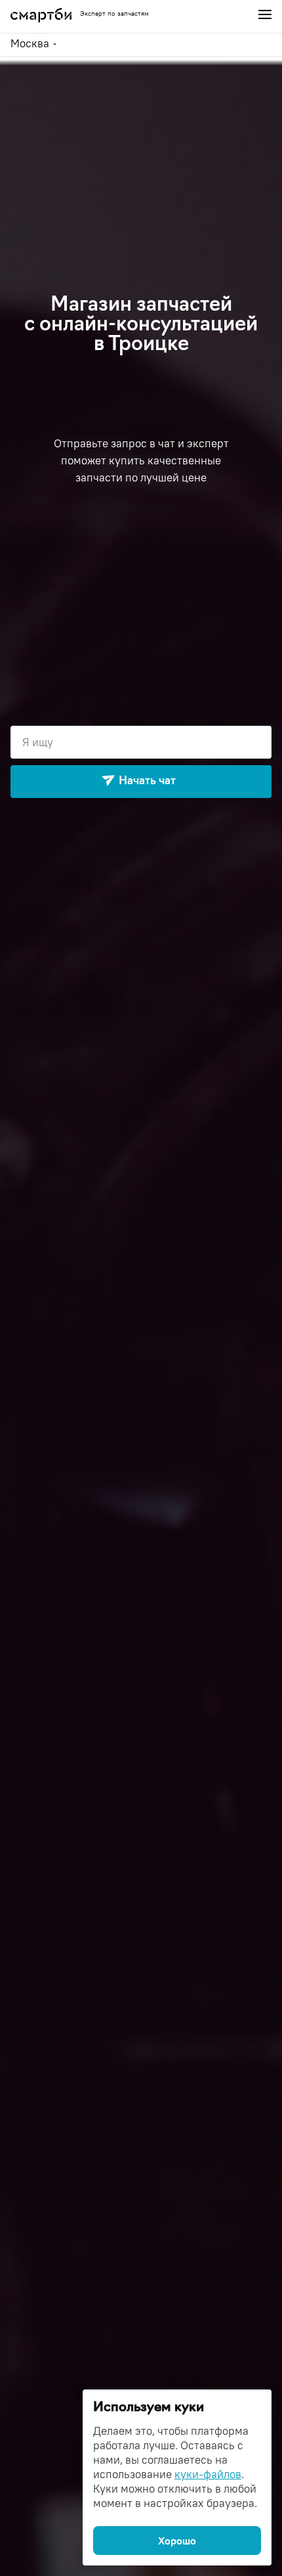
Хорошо (177, 2541)
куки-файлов (208, 2474)
